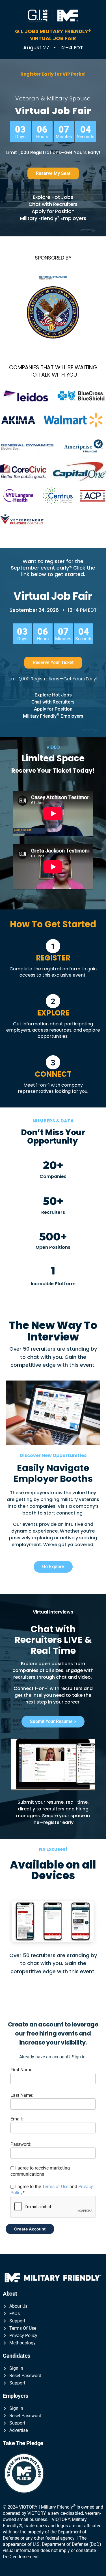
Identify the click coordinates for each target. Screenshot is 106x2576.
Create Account (30, 2229)
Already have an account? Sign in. (53, 2057)
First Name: (22, 2070)
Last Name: (22, 2095)
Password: (21, 2144)
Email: (17, 2119)
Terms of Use (55, 2187)
